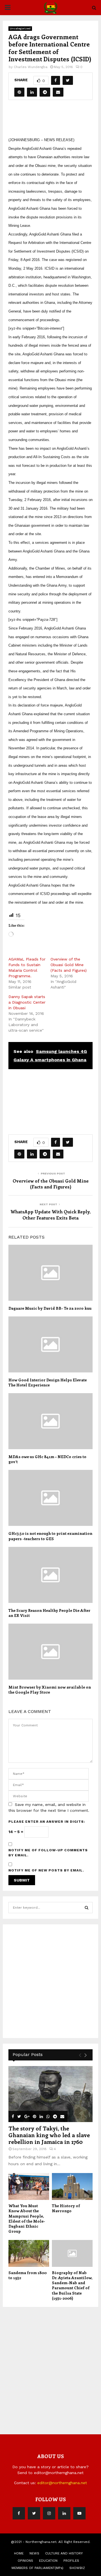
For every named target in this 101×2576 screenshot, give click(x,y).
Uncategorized (20, 28)
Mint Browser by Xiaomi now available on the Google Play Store (50, 1690)
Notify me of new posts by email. (46, 1870)
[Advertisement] (55, 120)
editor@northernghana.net (62, 2483)
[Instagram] (49, 2513)
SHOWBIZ (77, 2568)
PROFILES (71, 2561)
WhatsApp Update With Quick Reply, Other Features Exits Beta (50, 1214)
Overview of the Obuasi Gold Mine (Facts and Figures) (69, 965)
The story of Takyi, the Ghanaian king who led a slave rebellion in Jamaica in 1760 (49, 2135)
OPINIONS (25, 2561)
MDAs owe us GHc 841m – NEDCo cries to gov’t (47, 1459)
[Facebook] (19, 2513)
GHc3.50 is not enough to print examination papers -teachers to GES (50, 1536)
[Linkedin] (64, 2513)
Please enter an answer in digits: (47, 1822)
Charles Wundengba (31, 67)
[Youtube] (79, 2513)
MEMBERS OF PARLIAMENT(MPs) (37, 2568)
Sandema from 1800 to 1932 (27, 2275)
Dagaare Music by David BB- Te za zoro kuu (50, 1308)
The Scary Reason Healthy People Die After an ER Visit (49, 1613)
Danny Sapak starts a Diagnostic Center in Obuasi (27, 1002)
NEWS (34, 2553)
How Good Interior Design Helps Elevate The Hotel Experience (48, 1382)
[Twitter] (34, 2513)
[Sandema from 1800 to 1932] (29, 2254)
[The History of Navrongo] (72, 2187)
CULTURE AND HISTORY (64, 2553)
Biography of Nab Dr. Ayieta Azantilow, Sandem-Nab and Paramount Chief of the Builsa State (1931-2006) (72, 2285)
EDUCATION (48, 2561)
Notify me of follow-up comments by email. (48, 1853)
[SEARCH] (87, 1908)
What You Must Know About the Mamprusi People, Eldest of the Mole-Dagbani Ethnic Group (27, 2218)
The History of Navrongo (66, 2208)
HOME (19, 2553)
